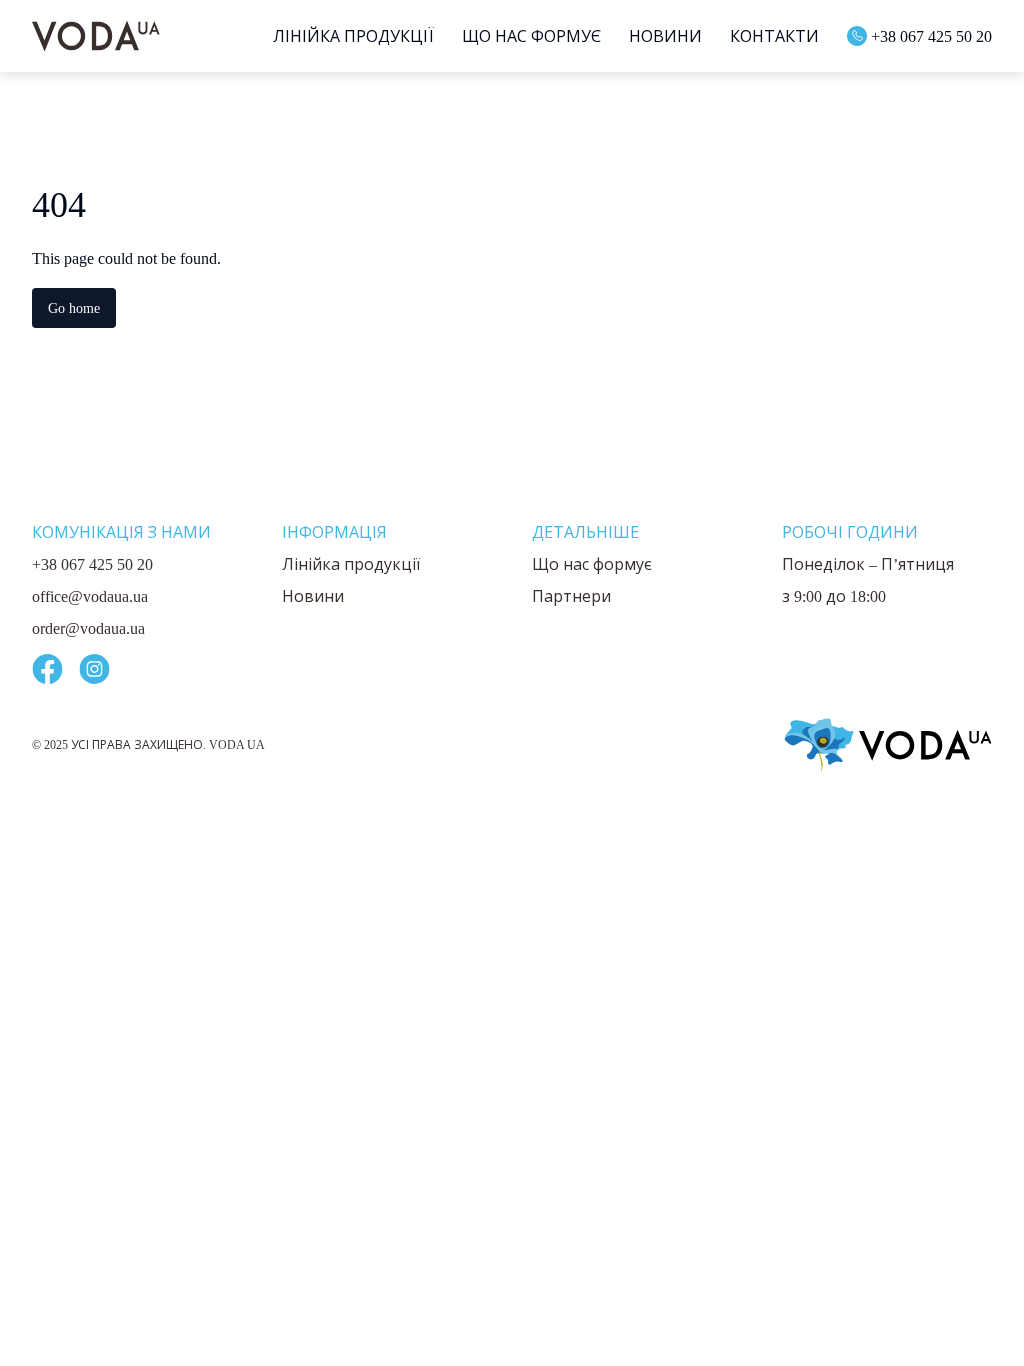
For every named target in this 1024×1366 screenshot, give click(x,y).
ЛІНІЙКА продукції (340, 36)
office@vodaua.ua (98, 596)
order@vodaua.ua (98, 628)
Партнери (571, 596)
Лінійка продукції (351, 564)
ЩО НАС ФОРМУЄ (518, 36)
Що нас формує (592, 564)
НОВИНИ (652, 36)
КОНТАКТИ (761, 36)
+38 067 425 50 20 (925, 36)
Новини (313, 596)
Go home (78, 307)
